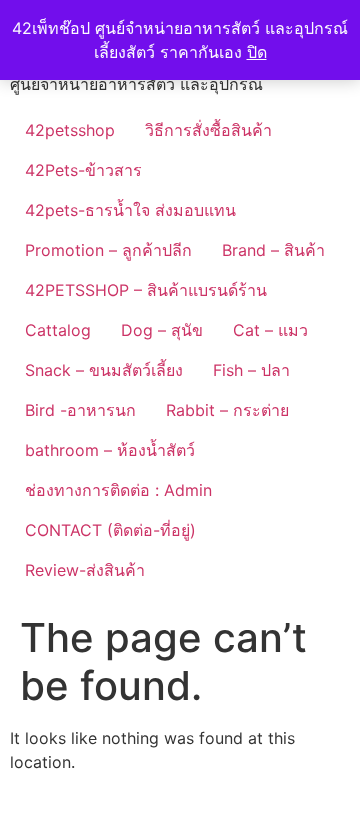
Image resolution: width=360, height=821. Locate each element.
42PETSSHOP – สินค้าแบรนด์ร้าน (146, 290)
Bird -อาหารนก (80, 410)
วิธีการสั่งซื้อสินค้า (208, 130)
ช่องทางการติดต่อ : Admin (118, 490)
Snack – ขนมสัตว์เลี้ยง (104, 370)
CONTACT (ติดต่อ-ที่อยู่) (110, 530)
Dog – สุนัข (162, 330)
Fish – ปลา (251, 370)
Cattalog (58, 330)
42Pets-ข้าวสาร (83, 170)
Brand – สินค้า (273, 250)
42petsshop (70, 130)
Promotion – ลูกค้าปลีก (108, 250)
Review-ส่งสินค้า (85, 570)
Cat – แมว (270, 330)
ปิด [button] (257, 52)
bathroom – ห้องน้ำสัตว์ (110, 450)
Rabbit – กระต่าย (227, 410)
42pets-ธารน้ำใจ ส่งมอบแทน (130, 210)
